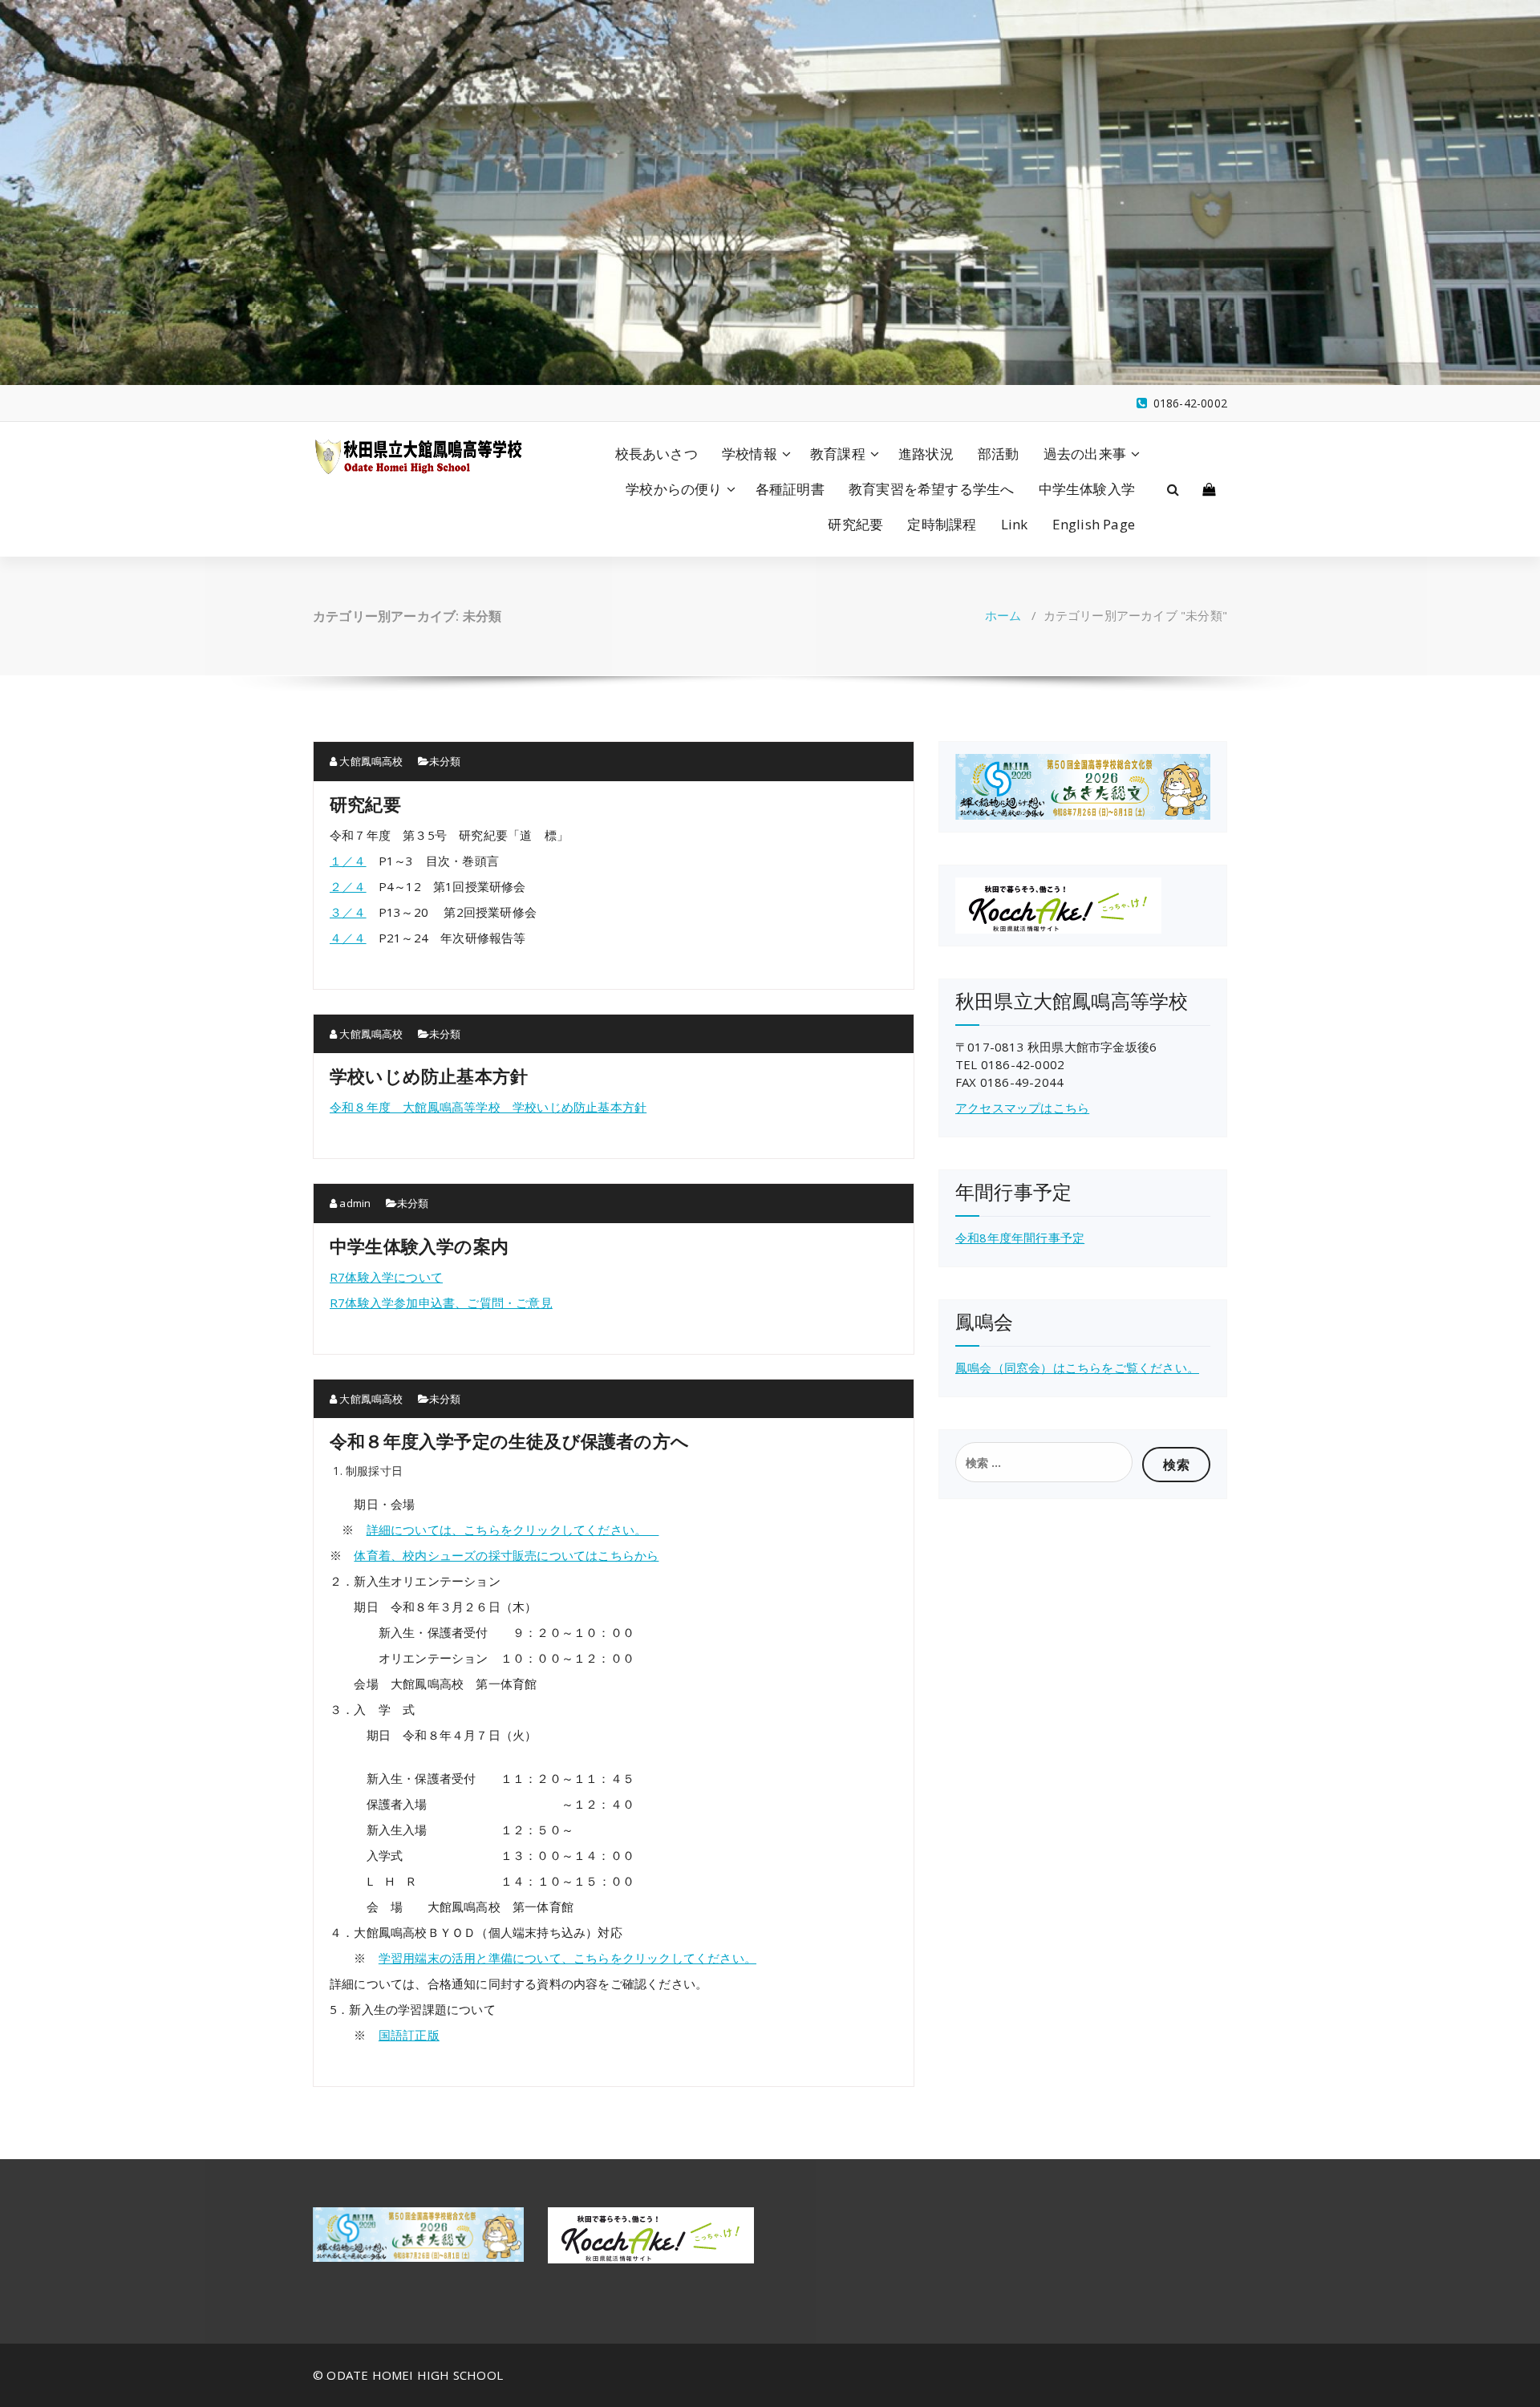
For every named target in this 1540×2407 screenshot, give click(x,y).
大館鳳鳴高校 (370, 761)
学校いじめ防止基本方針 (429, 1076)
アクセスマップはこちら (1022, 1108)
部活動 (999, 454)
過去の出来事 (1085, 454)
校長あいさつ (657, 454)
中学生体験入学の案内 (419, 1246)
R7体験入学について (386, 1277)
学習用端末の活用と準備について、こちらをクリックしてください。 (567, 1958)
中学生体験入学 (1087, 489)
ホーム (1003, 615)
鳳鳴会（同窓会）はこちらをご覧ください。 (1077, 1368)
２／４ (348, 886)
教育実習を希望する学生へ (931, 489)
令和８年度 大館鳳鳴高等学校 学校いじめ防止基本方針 (488, 1107)
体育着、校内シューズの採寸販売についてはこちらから (506, 1555)
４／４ (348, 938)
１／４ (348, 861)
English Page (1094, 524)
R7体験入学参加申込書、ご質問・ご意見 (441, 1303)
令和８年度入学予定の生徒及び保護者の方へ (509, 1441)
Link (1015, 524)
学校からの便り (674, 489)
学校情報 (750, 454)
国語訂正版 (409, 2035)
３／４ (348, 912)
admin (354, 1203)
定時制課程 (942, 524)
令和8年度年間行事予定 (1020, 1238)
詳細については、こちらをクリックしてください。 (513, 1530)
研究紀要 (855, 524)
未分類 (445, 761)
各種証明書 (790, 489)
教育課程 (838, 454)
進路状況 (926, 454)
